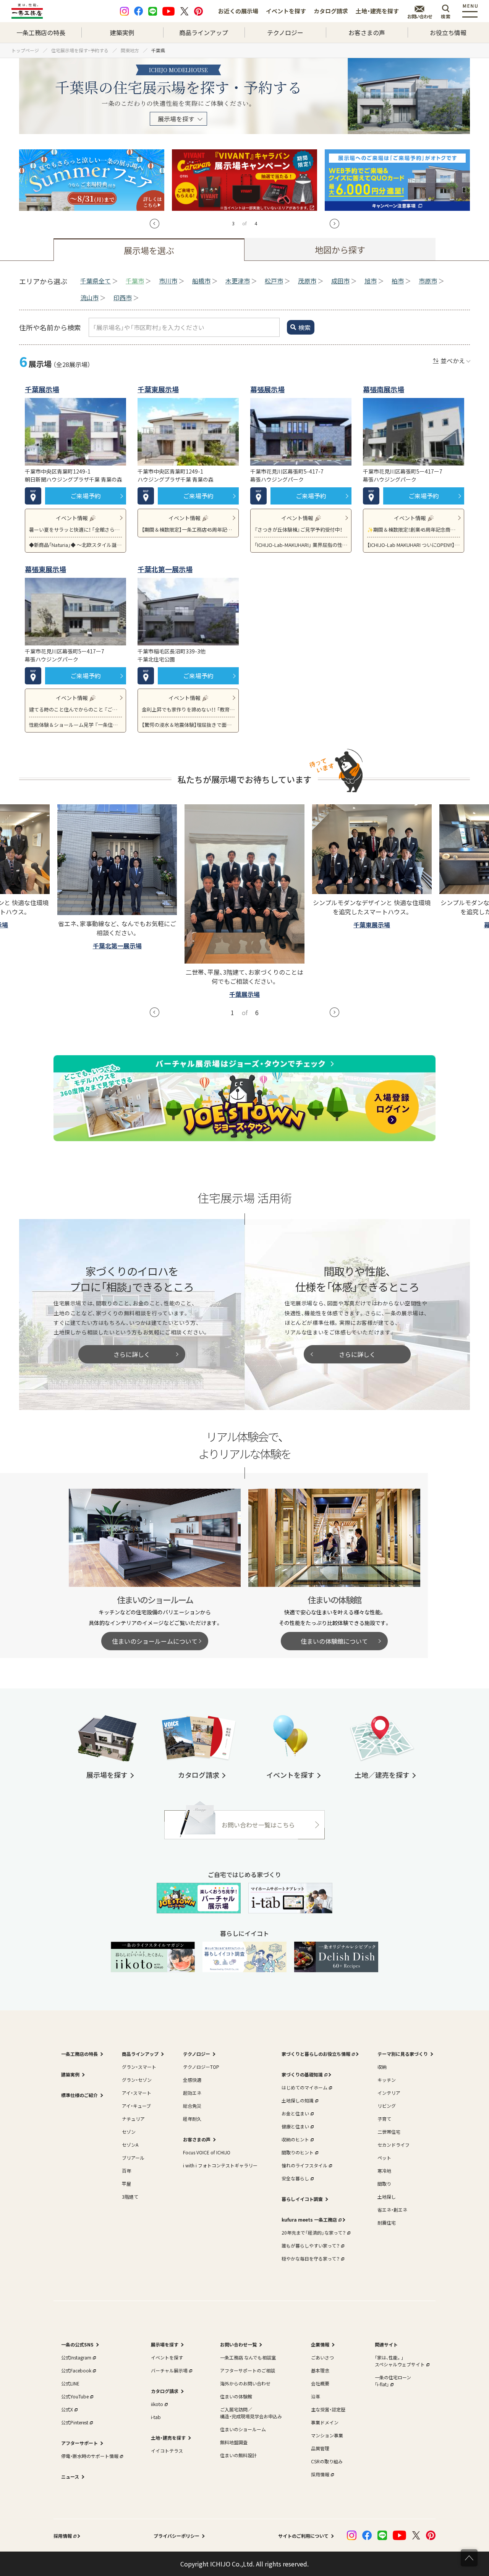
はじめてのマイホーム (304, 2087)
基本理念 (320, 2370)
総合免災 (192, 2106)
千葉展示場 (42, 389)
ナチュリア (133, 2119)
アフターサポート (79, 2443)
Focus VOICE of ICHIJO (207, 2152)
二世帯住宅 (389, 2132)
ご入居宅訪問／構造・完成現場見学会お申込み (251, 2413)
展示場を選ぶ (149, 250)
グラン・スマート (139, 2067)
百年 (126, 2171)
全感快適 (192, 2080)
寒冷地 (384, 2171)
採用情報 (320, 2474)
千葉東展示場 (158, 389)
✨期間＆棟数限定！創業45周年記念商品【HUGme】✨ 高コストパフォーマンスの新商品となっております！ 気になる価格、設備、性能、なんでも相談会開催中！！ (414, 530)
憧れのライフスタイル (304, 2165)
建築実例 (122, 32)
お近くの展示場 (238, 11)
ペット (384, 2158)
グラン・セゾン (137, 2080)
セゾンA (130, 2145)
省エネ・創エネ (392, 2210)
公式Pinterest (75, 2422)
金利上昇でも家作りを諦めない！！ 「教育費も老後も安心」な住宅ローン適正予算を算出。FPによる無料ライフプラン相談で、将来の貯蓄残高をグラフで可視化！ (188, 709)
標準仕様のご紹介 (79, 2095)
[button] (155, 224)
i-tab (156, 2417)
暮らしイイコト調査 (302, 2199)
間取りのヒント (298, 2152)
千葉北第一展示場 (165, 569)
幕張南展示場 (384, 389)
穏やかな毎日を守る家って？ (311, 2258)
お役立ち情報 (448, 32)
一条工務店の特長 (41, 32)
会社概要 (320, 2383)
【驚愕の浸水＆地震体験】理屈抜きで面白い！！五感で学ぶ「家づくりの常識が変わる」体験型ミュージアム (188, 725)
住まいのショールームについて (155, 1641)
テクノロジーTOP (201, 2067)
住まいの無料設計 (238, 2455)
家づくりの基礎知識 (302, 2074)
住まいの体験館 (236, 2396)
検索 (304, 327)
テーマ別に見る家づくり (403, 2054)
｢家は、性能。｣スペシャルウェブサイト (400, 2361)
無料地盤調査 (234, 2442)
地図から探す (340, 249)
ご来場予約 (86, 496)
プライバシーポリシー (176, 2536)
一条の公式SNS (77, 2344)
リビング (387, 2106)
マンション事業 (327, 2435)
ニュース (70, 2477)
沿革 (316, 2396)
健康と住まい (295, 2126)
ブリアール (133, 2158)
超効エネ (192, 2093)
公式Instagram (76, 2357)
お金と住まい (295, 2113)
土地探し (387, 2197)
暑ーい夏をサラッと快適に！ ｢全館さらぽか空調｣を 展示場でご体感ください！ (75, 530)
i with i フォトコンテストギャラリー (220, 2165)
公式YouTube (75, 2396)
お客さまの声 (367, 32)
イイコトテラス (167, 2451)
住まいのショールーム (243, 2429)
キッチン (387, 2080)
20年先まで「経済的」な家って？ (314, 2232)
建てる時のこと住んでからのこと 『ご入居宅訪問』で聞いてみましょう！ (75, 709)
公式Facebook (76, 2370)
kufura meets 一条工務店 (309, 2219)
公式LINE (70, 2383)
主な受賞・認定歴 (328, 2409)
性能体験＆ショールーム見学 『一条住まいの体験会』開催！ (75, 725)
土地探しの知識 (298, 2100)
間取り (384, 2184)
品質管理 (320, 2448)
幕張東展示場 (45, 569)
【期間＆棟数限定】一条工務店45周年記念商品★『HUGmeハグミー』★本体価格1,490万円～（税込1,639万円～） (188, 530)
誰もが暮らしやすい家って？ (311, 2245)
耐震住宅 (387, 2223)
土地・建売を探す (377, 11)
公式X (67, 2409)
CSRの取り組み (327, 2461)
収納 (382, 2067)
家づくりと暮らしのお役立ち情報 (316, 2054)
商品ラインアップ (204, 32)
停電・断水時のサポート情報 (90, 2456)
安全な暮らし (295, 2178)
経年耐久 (192, 2119)
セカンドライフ (393, 2145)
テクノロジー (285, 32)
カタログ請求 (331, 11)
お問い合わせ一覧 (238, 2344)
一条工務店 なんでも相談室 (248, 2357)
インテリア (389, 2093)
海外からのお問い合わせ (245, 2383)
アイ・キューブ (136, 2106)
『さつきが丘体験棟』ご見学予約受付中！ (298, 530)
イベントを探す (286, 11)
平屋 (126, 2184)
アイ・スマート (137, 2093)
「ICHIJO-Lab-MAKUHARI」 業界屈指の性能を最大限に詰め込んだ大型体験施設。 (301, 545)
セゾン (129, 2132)
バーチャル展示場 (169, 2370)
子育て (384, 2119)
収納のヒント (295, 2139)
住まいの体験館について (334, 1641)
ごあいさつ (322, 2357)
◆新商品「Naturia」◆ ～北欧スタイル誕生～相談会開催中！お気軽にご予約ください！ (75, 545)
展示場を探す (176, 119)
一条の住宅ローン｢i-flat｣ (393, 2381)
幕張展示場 (267, 389)
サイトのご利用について (303, 2536)
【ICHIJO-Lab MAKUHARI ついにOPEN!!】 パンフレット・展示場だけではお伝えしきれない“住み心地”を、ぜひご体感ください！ (414, 545)
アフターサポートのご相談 (248, 2370)
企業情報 (320, 2344)
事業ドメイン (325, 2422)
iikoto (157, 2404)
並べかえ (453, 361)
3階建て (130, 2197)
